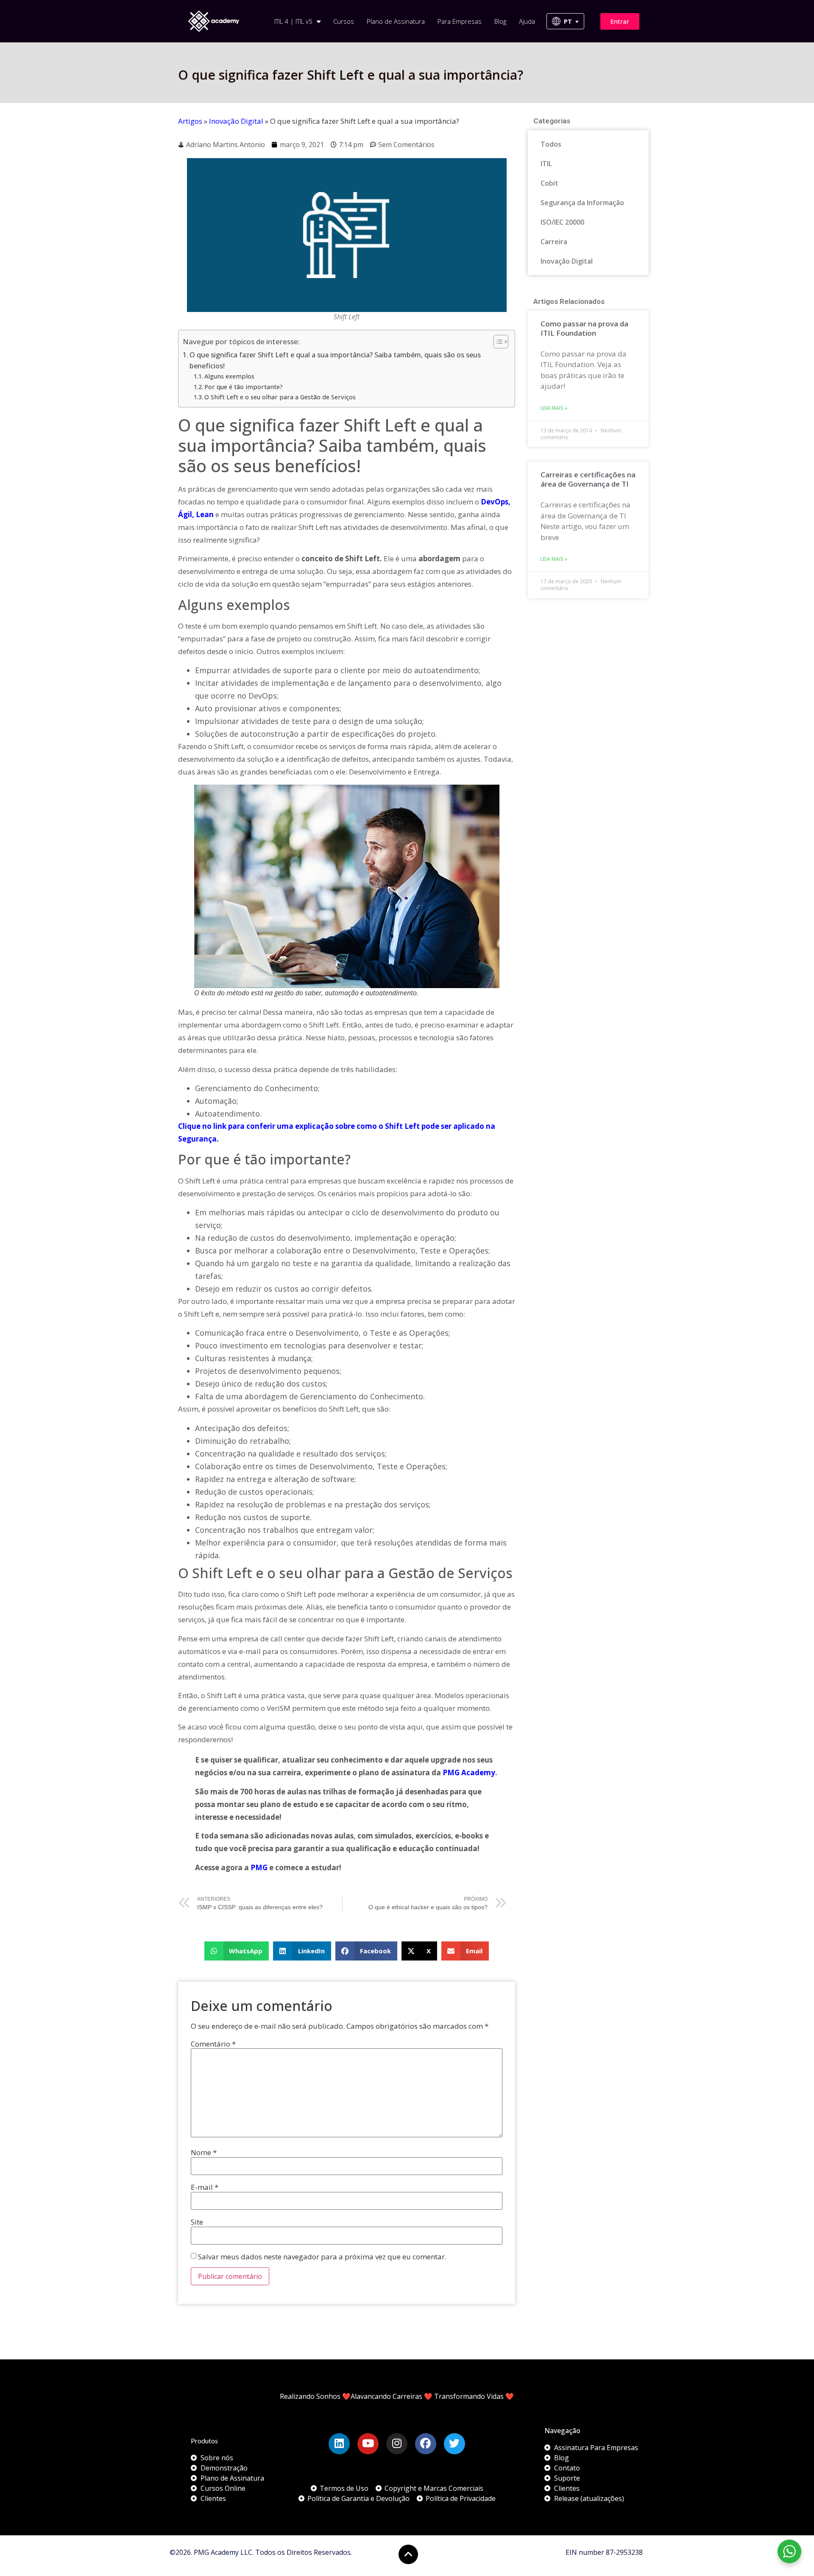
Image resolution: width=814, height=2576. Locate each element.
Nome (204, 2152)
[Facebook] (426, 2444)
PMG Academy (469, 1773)
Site (197, 2222)
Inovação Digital (236, 121)
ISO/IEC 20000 (562, 222)
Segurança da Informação (582, 203)
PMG (259, 1867)
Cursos (344, 21)
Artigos (190, 121)
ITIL (546, 164)
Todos (551, 144)
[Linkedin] (339, 2444)
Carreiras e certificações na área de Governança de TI (588, 479)
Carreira (554, 242)
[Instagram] (397, 2444)
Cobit (549, 183)
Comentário (213, 2044)
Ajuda (527, 21)
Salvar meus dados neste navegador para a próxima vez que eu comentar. (322, 2257)
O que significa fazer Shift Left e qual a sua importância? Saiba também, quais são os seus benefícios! (335, 360)
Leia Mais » (554, 408)
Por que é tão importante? (244, 387)
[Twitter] (454, 2444)
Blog (500, 21)
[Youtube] (368, 2444)
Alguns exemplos (229, 376)
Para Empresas (460, 21)
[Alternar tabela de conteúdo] (497, 342)
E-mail (205, 2187)
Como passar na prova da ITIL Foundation (584, 328)
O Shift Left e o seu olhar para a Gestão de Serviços (280, 397)
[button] (237, 1951)
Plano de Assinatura (396, 21)
